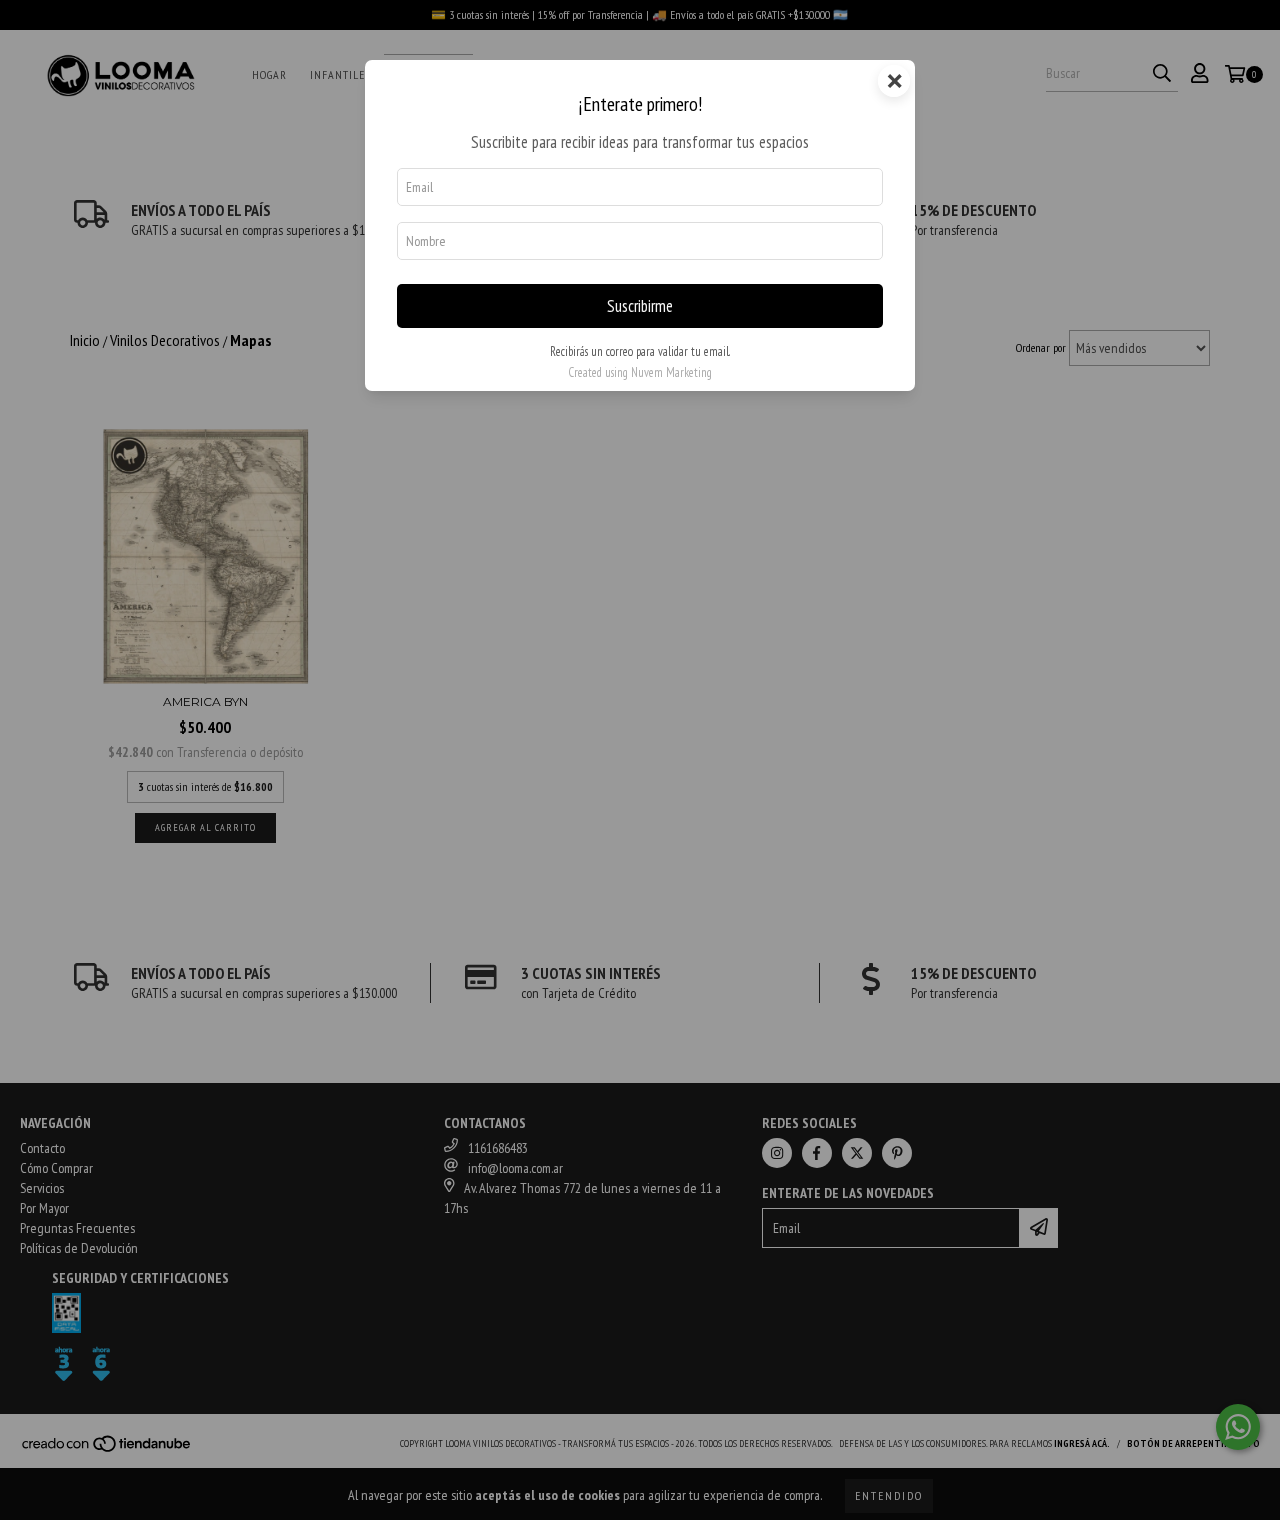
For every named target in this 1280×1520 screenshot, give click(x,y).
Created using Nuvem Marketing (640, 372)
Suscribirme (640, 306)
